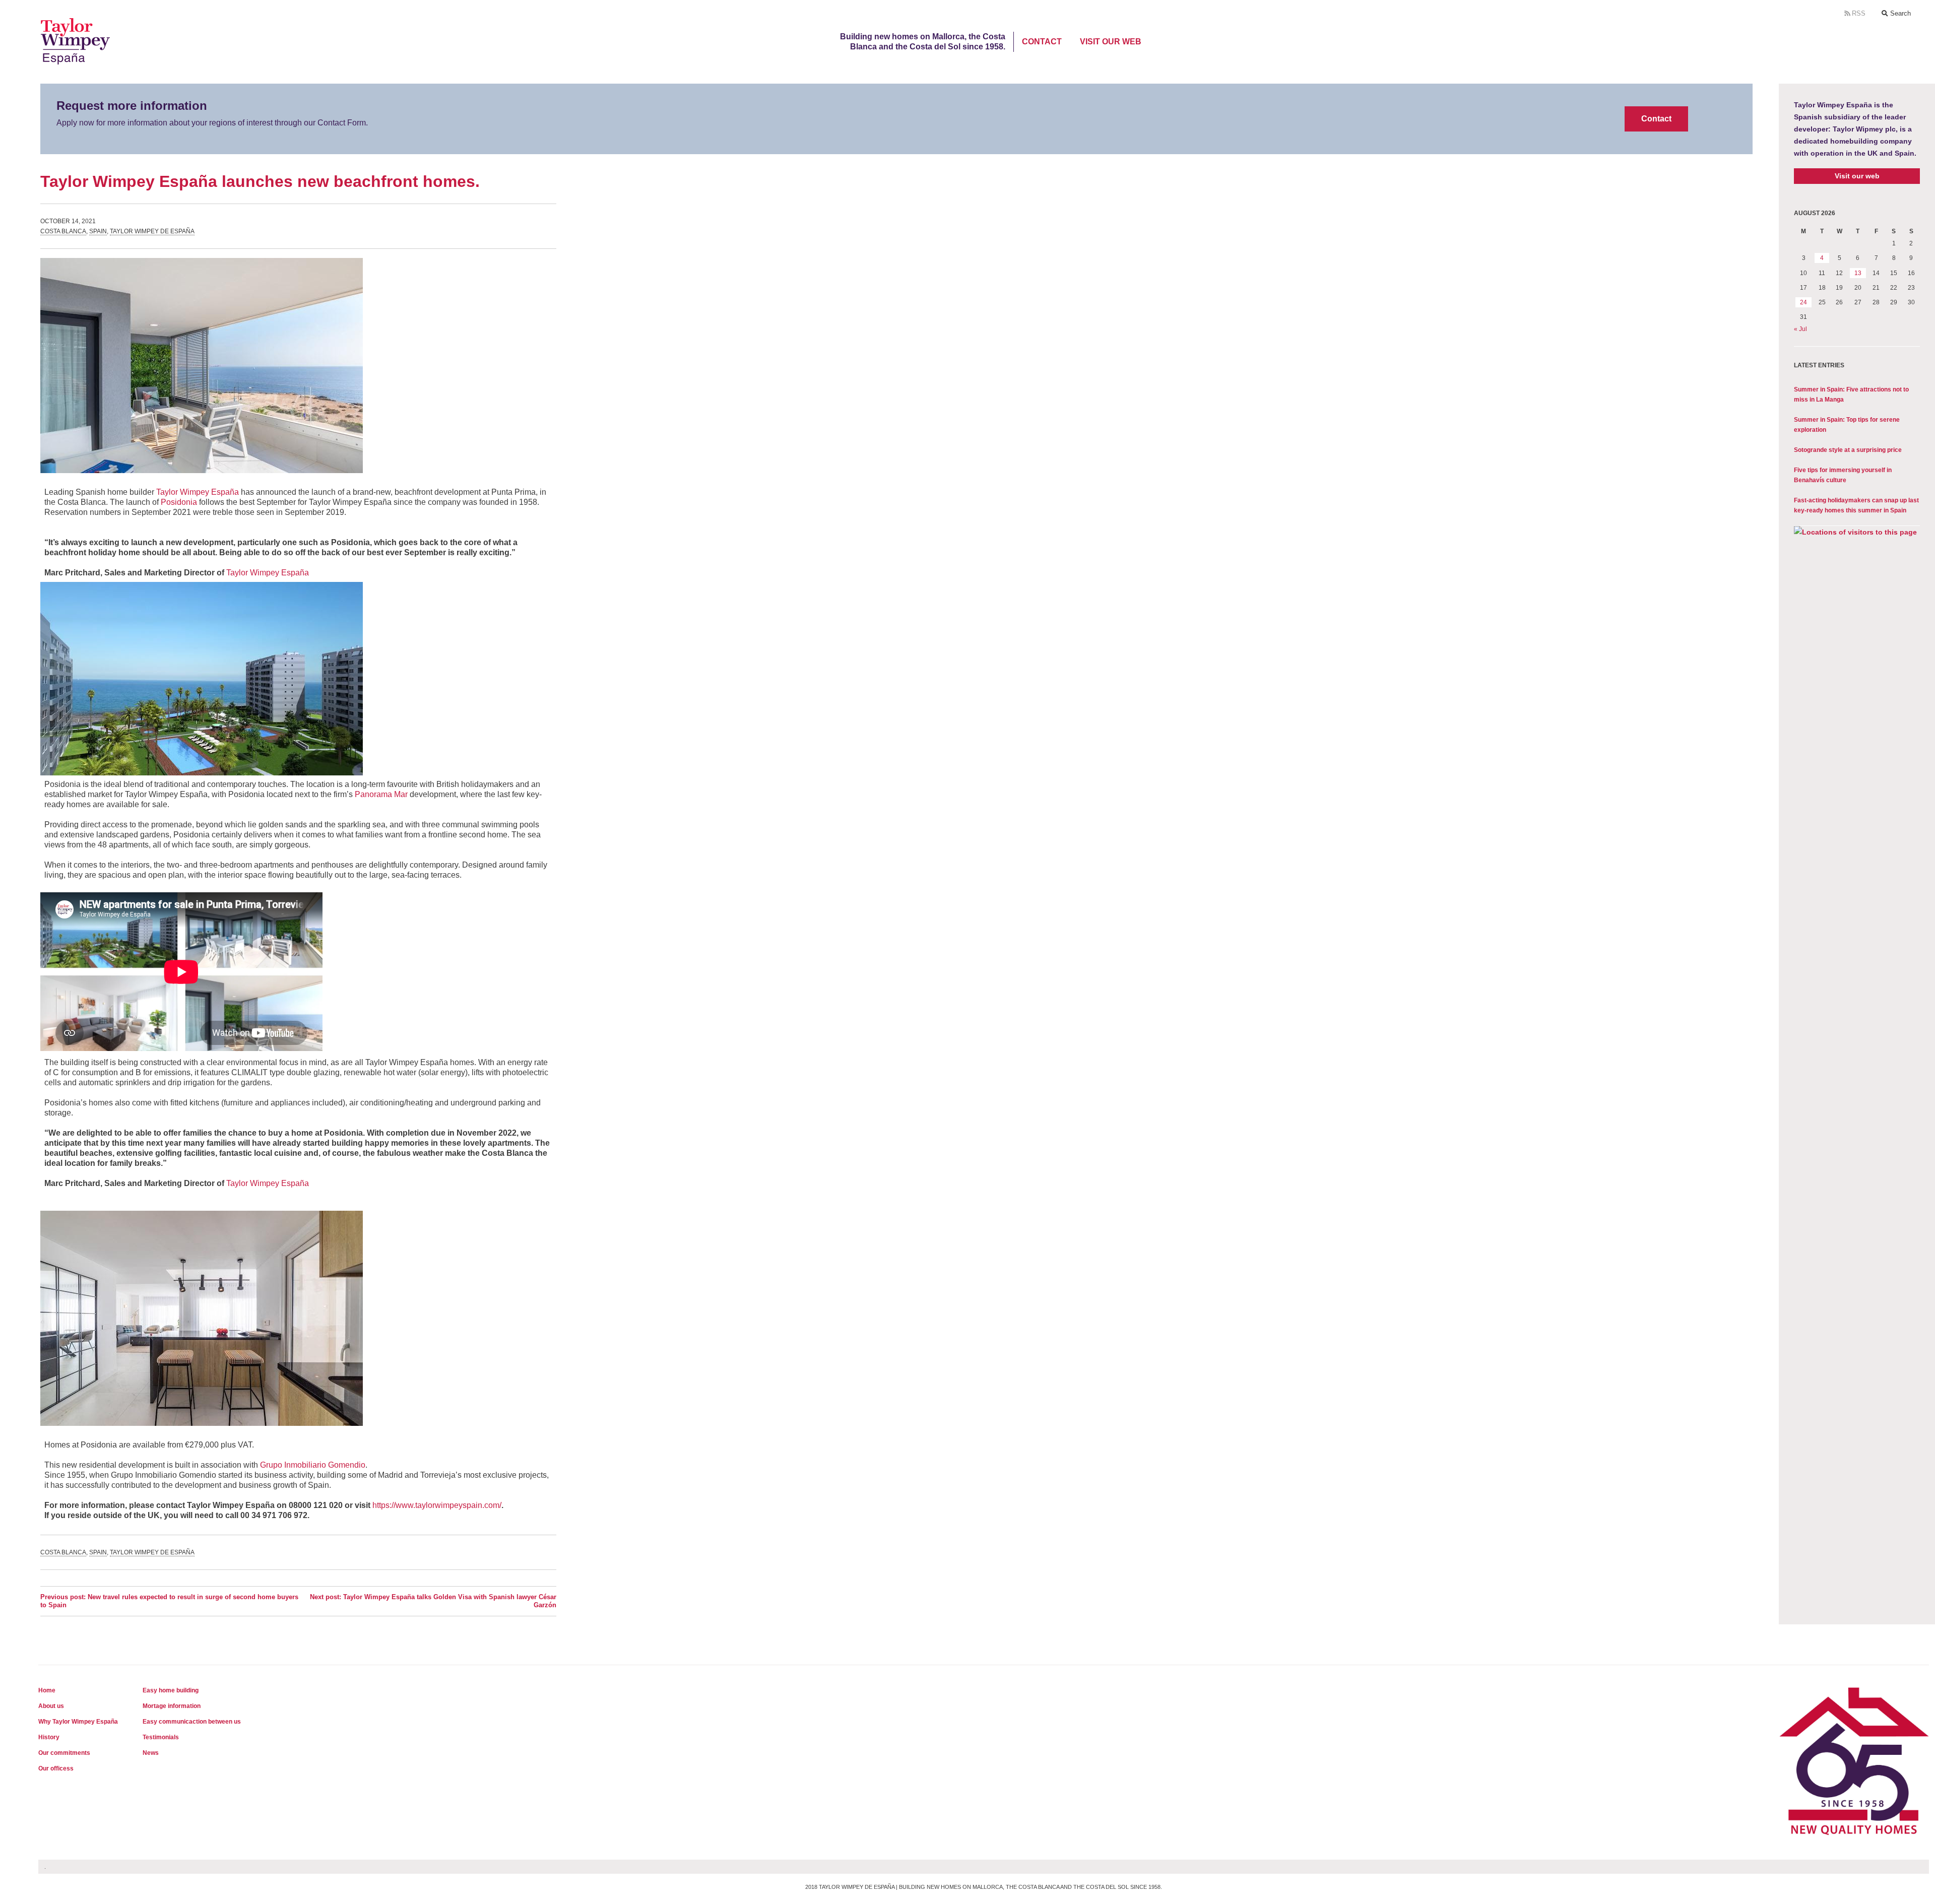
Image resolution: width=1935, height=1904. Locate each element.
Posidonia (179, 502)
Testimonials (161, 1737)
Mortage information (172, 1706)
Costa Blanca (63, 231)
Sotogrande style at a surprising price (1848, 450)
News (151, 1753)
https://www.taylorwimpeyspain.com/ (437, 1505)
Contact (1656, 119)
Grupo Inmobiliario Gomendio (313, 1465)
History (49, 1737)
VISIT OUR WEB (1111, 42)
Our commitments (64, 1753)
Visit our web (1857, 176)
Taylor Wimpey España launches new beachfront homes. (260, 181)
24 (1803, 302)
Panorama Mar (381, 794)
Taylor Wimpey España (198, 492)
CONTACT (1042, 42)
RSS (1858, 13)
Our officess (56, 1768)
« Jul (1800, 329)
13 (1858, 273)
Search (1899, 13)
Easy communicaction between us (192, 1722)
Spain (98, 231)
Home (47, 1690)
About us (51, 1706)
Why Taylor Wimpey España (78, 1722)
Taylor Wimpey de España (152, 231)
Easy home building (171, 1690)
